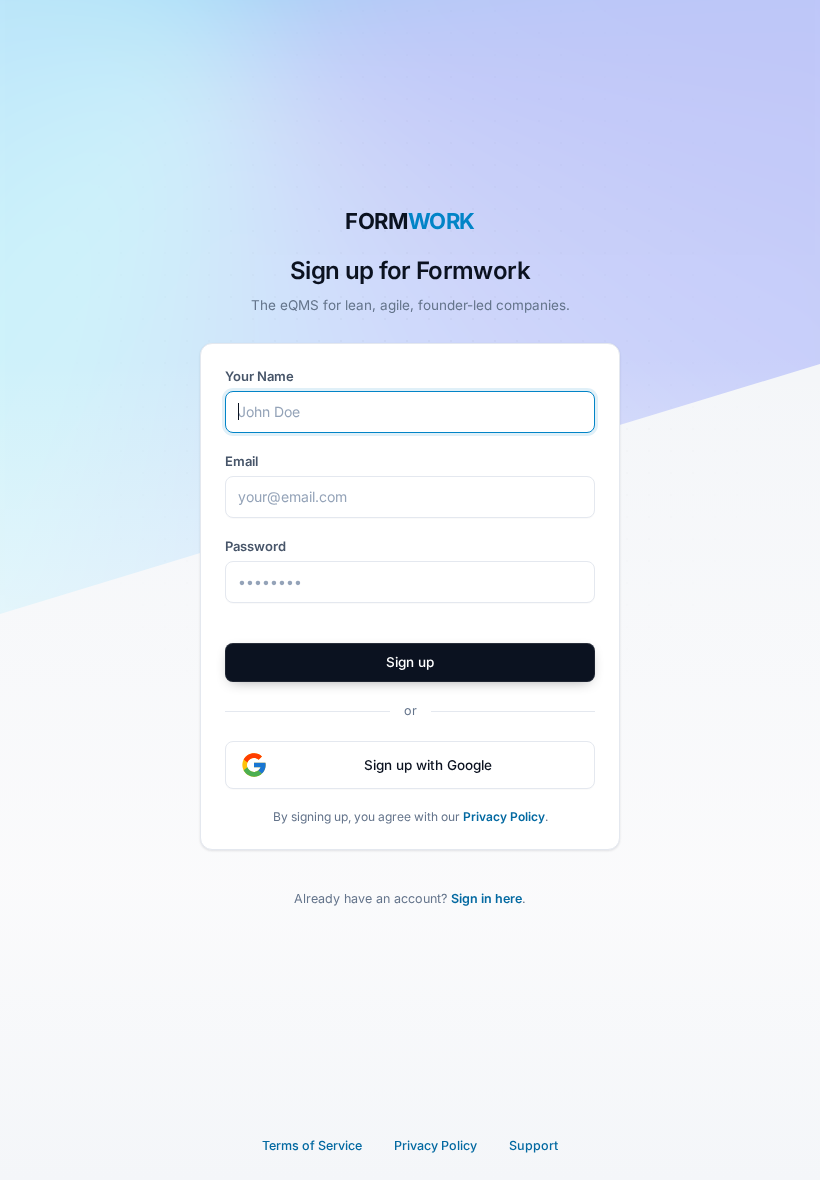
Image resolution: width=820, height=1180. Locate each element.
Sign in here (486, 898)
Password (255, 546)
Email (241, 461)
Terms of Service (312, 1145)
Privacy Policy (504, 816)
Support (533, 1145)
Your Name (259, 376)
